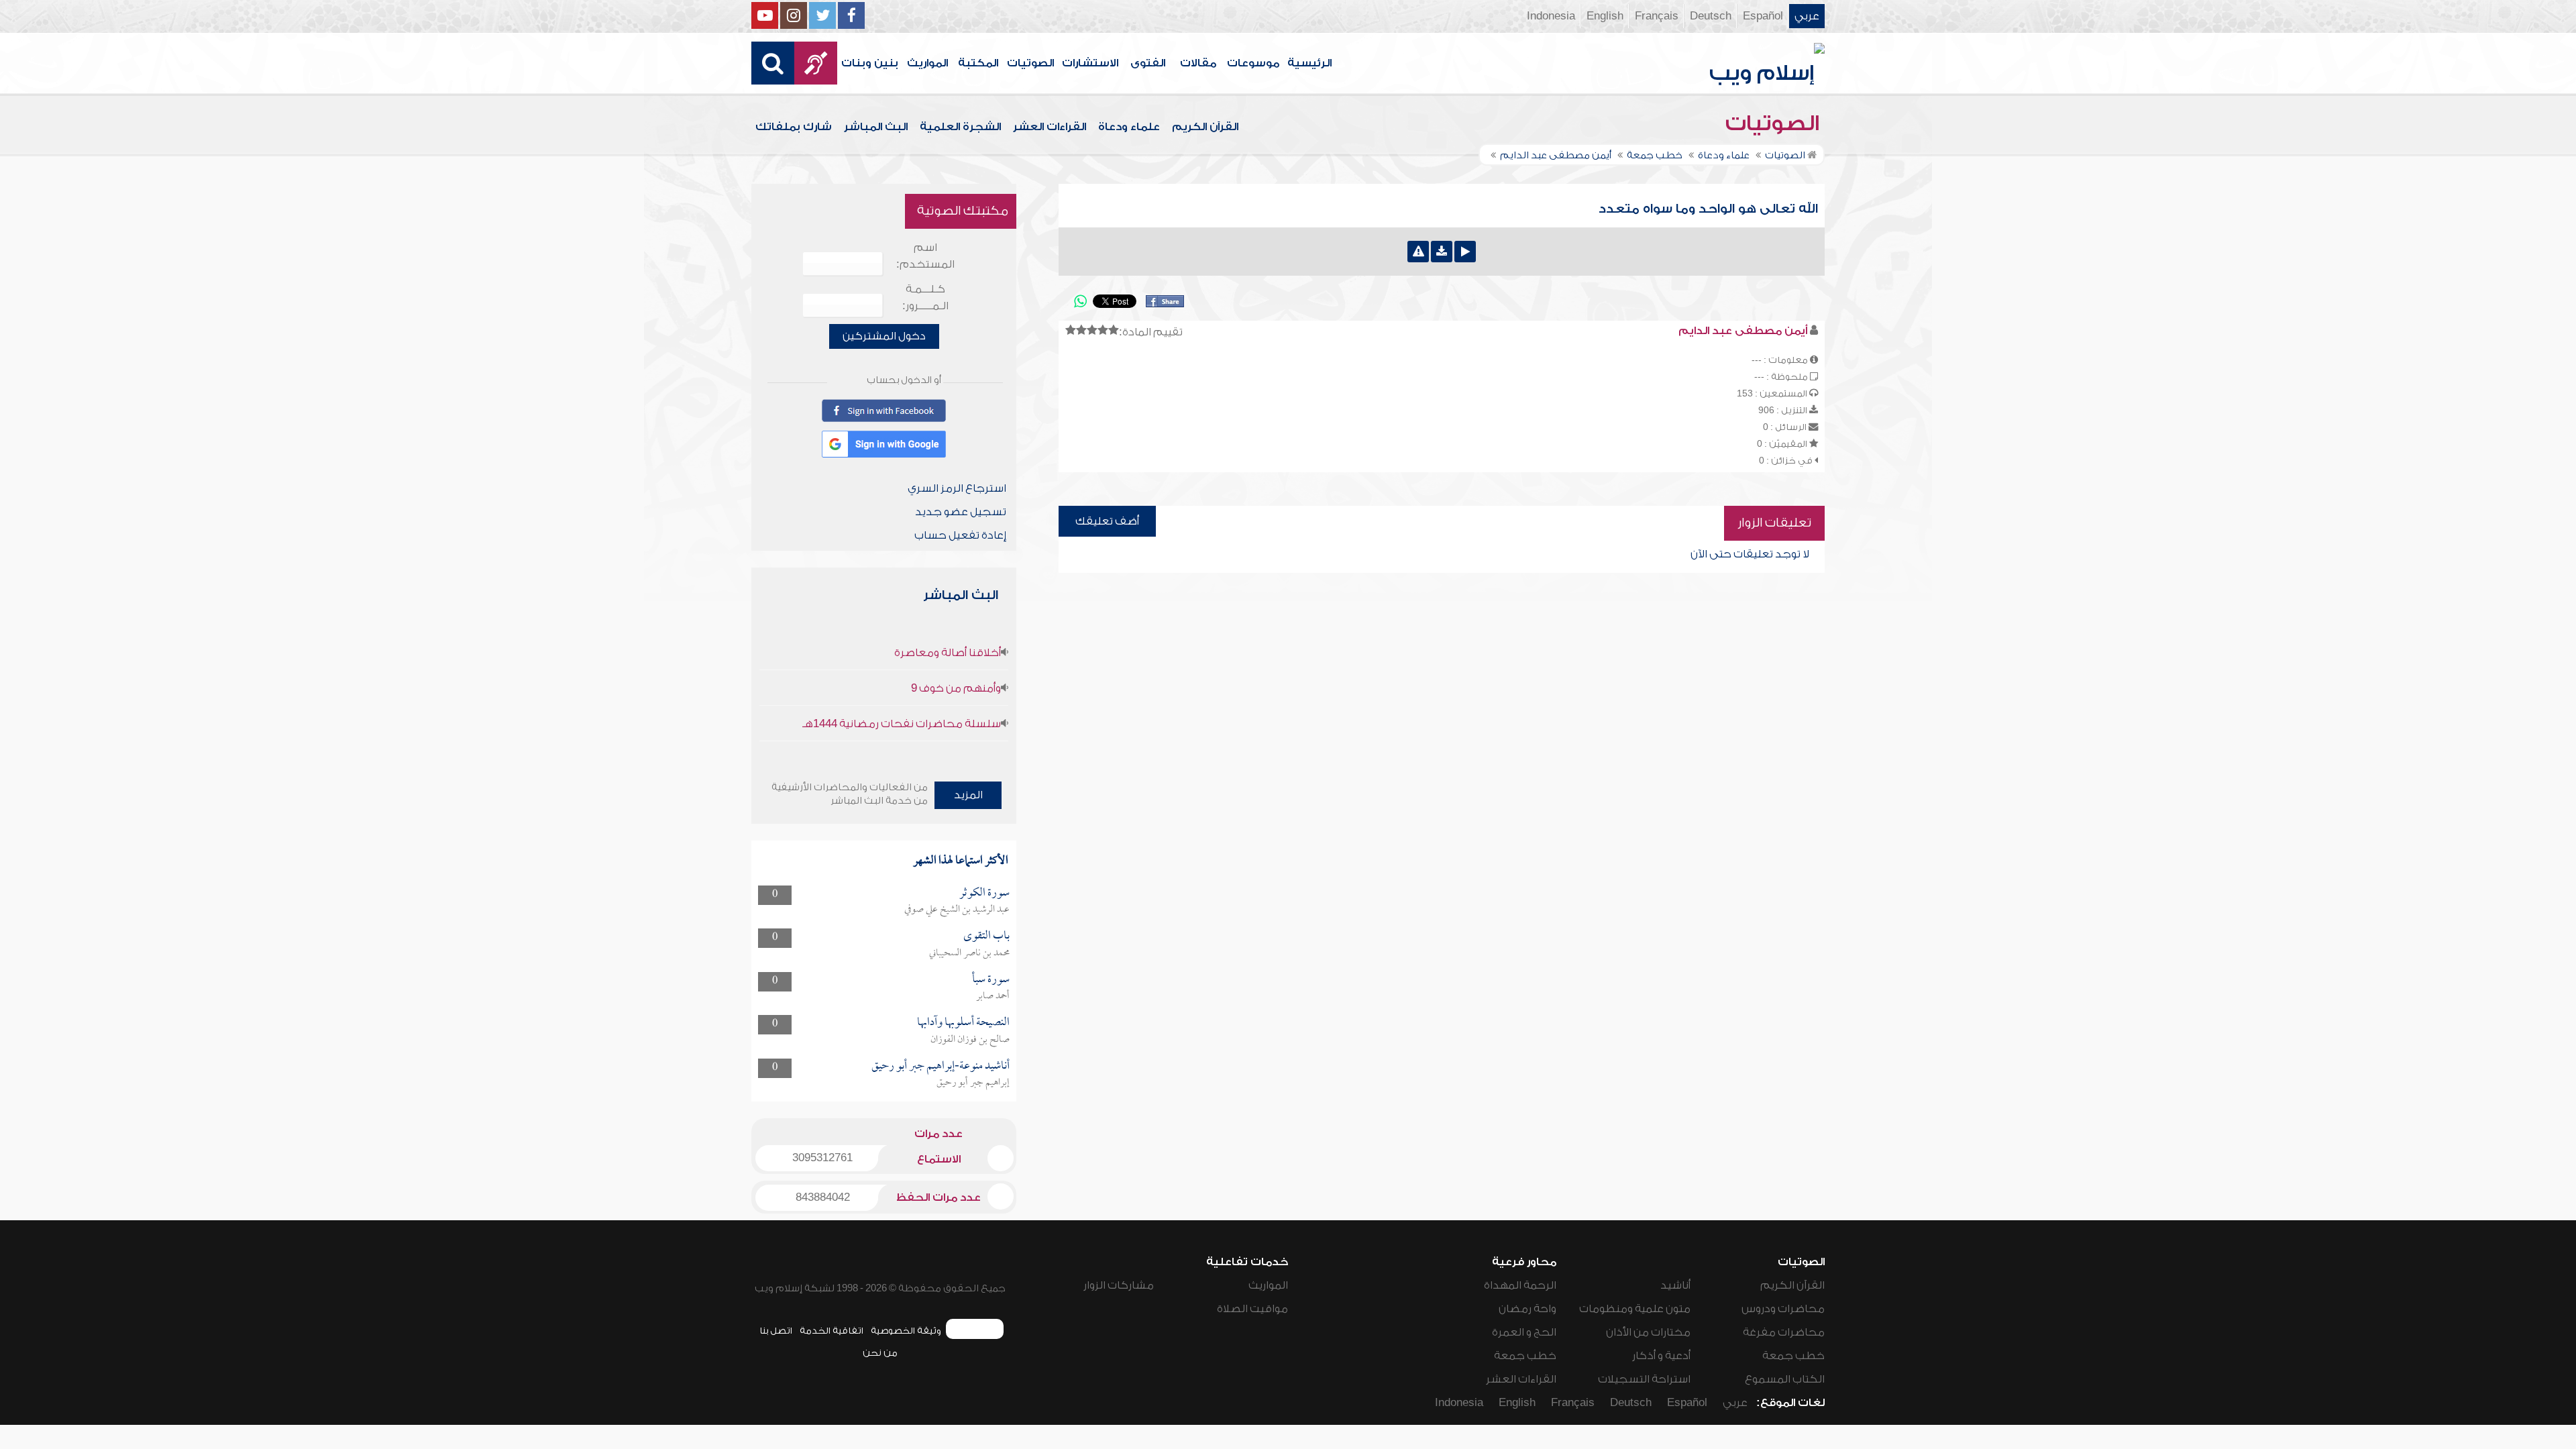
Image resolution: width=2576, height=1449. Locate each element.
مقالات (1198, 63)
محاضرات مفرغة (1784, 1332)
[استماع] (1465, 252)
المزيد (968, 795)
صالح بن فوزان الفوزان (970, 1040)
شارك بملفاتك (794, 127)
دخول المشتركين (884, 336)
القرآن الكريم (1205, 127)
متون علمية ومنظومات (1635, 1309)
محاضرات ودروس (1783, 1309)
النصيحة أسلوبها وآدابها (963, 1023)
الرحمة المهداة (1520, 1285)
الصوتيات (1030, 63)
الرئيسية (1309, 63)
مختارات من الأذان (1648, 1332)
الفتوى (1148, 63)
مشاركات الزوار (1119, 1285)
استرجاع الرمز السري (957, 488)
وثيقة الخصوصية (906, 1331)
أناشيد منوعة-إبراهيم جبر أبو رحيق (941, 1066)
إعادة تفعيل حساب (960, 535)
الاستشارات (1090, 63)
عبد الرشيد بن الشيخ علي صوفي (957, 910)
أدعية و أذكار (1661, 1356)
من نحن (880, 1353)
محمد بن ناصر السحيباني (969, 953)
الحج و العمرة (1524, 1332)
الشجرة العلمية (960, 127)
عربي (1807, 16)
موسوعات (1253, 63)
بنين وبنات (870, 63)
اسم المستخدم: (925, 256)
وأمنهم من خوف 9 (956, 688)
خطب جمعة (1793, 1356)
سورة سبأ (991, 980)
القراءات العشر (1050, 127)
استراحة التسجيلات (1644, 1379)
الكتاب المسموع (1785, 1379)
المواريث (927, 63)
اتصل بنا (776, 1331)
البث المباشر (876, 127)
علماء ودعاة (1129, 127)
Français (1657, 16)
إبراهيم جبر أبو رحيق (973, 1083)
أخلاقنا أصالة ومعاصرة (948, 653)
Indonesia (1551, 16)
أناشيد (1675, 1285)
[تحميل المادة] (1442, 252)
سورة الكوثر (984, 893)
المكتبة (978, 63)
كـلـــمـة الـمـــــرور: (925, 298)
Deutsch (1711, 16)
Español (1763, 16)
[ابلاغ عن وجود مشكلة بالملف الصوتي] (1418, 252)
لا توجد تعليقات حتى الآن (1750, 554)
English (1605, 16)
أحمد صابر (993, 996)
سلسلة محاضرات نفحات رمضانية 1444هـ (902, 724)
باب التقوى (986, 936)
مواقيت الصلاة (1252, 1309)
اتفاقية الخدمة (831, 1331)
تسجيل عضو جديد (961, 512)
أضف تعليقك (1107, 521)
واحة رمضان (1527, 1309)
